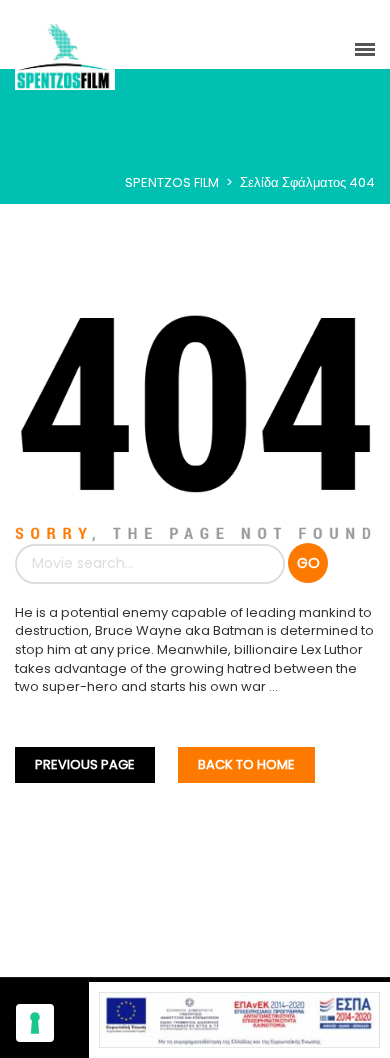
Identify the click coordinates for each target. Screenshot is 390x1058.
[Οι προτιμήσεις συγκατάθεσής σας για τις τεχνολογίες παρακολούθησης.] (35, 1023)
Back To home (246, 764)
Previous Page (85, 764)
